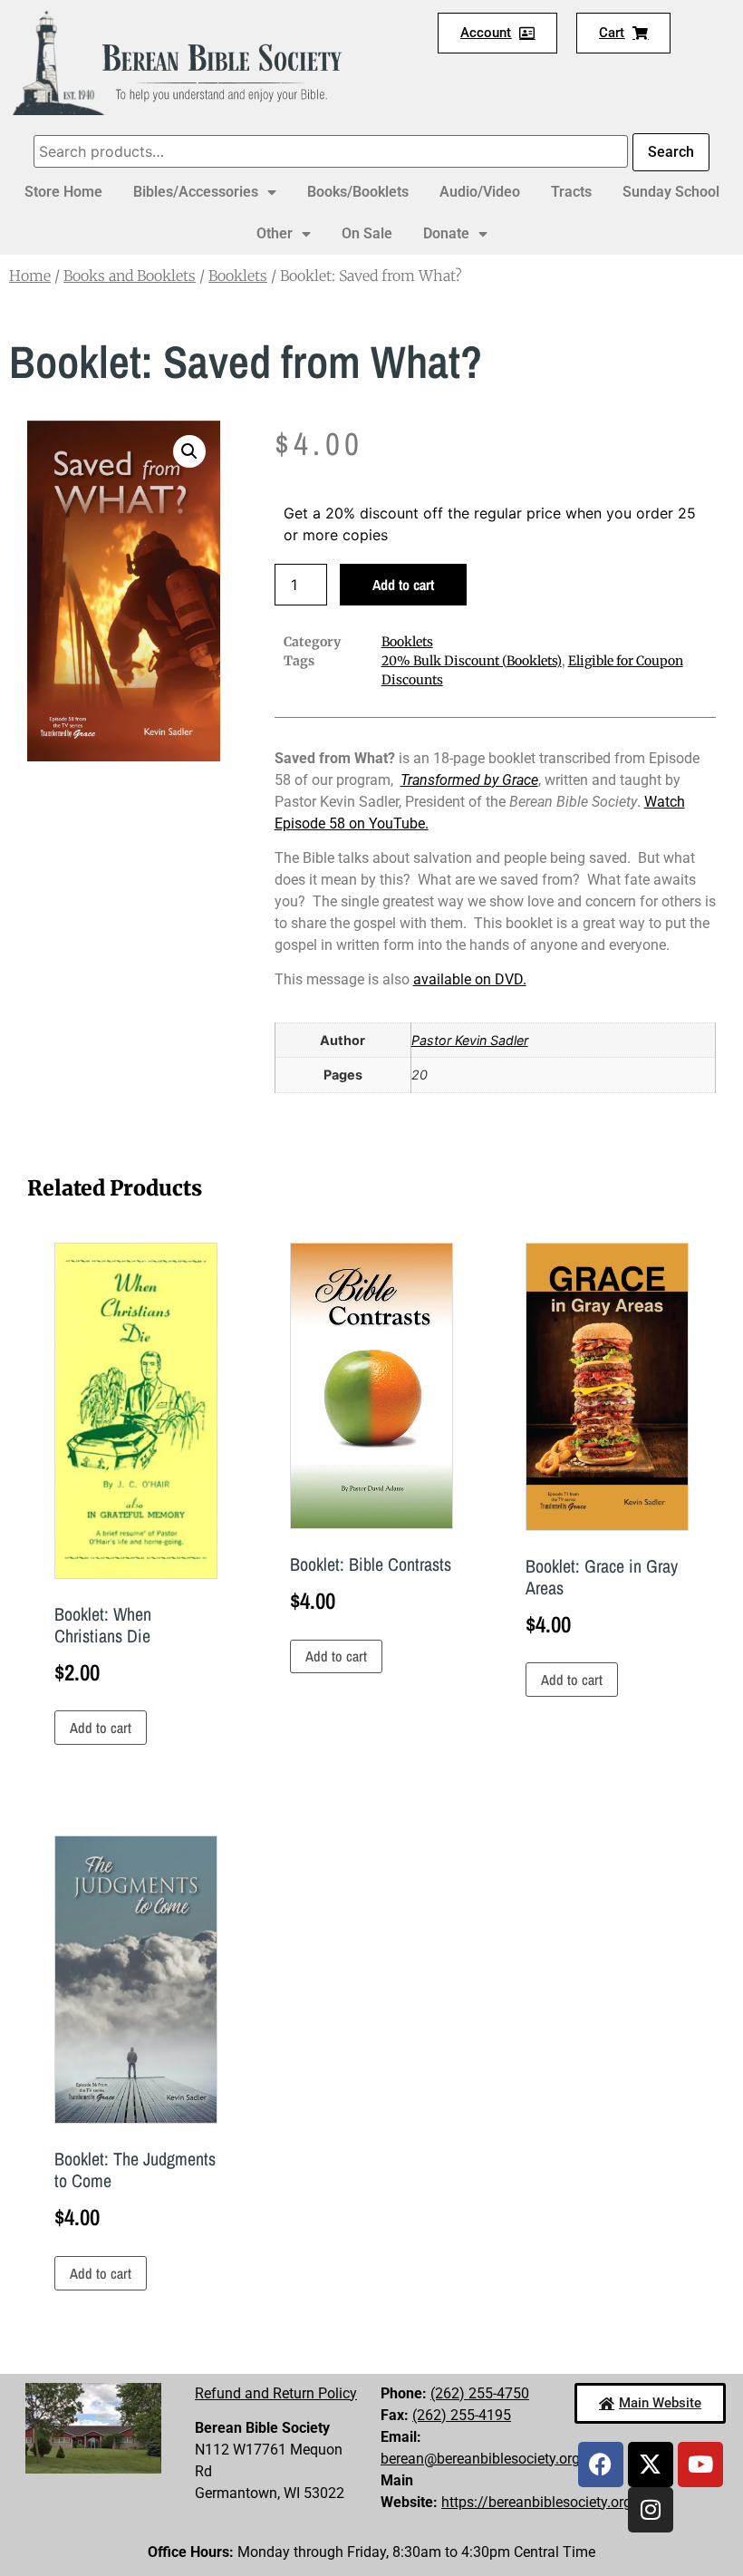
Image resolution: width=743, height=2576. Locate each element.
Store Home (63, 192)
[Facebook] (601, 2465)
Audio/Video (480, 192)
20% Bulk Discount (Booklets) (472, 661)
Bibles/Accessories (196, 192)
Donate (446, 233)
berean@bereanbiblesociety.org (480, 2459)
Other (275, 233)
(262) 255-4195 (462, 2415)
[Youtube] (700, 2465)
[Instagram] (651, 2510)
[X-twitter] (651, 2465)
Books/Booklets (358, 192)
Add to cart (403, 585)
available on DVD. (470, 979)
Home (30, 276)
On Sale (367, 233)
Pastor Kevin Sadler (470, 1040)
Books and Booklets (130, 276)
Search (671, 152)
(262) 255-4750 (480, 2393)
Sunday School (671, 192)
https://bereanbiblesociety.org (536, 2502)
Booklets (238, 276)
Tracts (571, 192)
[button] (189, 451)
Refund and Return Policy (276, 2393)
